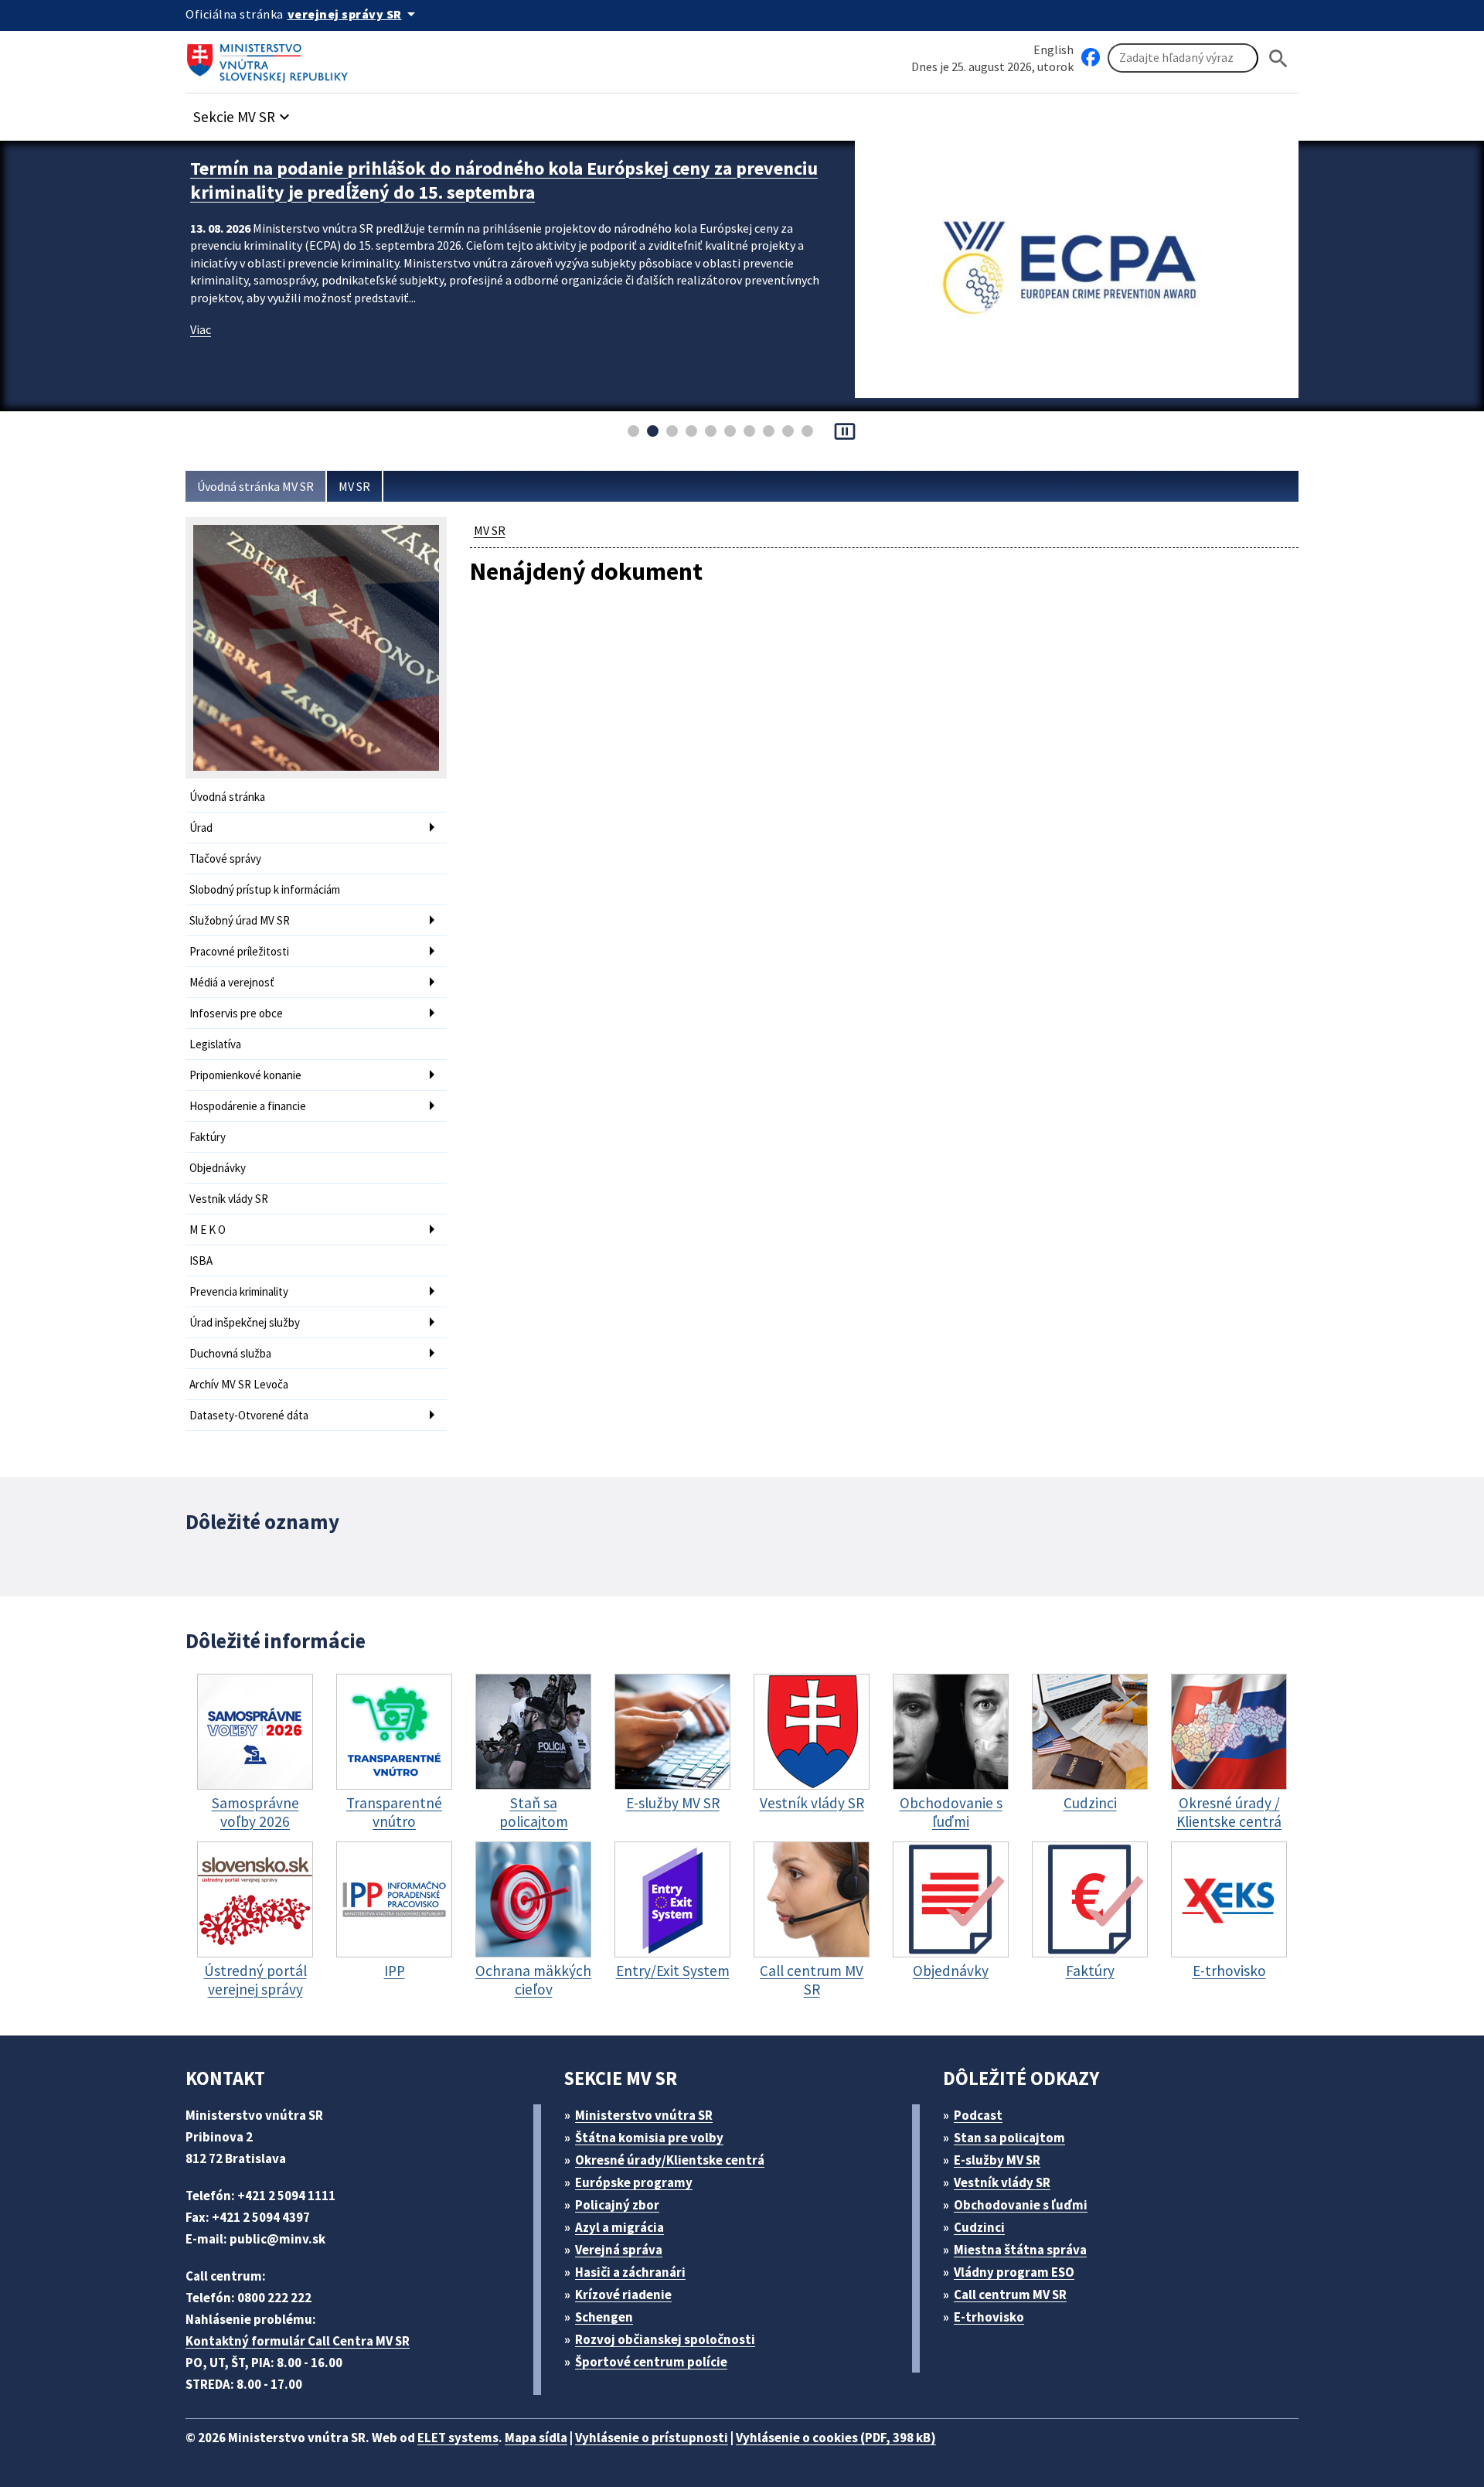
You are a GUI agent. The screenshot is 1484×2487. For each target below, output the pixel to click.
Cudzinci (979, 2227)
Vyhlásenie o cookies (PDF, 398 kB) (836, 2438)
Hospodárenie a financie (248, 1106)
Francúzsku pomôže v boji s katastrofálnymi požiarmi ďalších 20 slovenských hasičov (507, 180)
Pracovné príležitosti (239, 951)
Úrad (201, 828)
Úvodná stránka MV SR (255, 486)
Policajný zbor (617, 2205)
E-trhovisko (989, 2317)
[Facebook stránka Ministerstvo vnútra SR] (1091, 58)
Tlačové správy (225, 859)
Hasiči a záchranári (630, 2272)
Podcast (978, 2115)
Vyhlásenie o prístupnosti (652, 2438)
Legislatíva (215, 1044)
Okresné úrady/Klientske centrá (670, 2160)
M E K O (208, 1230)
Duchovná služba (230, 1353)
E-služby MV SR (997, 2160)
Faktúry (208, 1137)
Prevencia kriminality (239, 1291)
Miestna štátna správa (1020, 2250)
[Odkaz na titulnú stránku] (271, 58)
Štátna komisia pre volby (649, 2138)
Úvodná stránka (227, 797)
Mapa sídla (536, 2438)
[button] (243, 112)
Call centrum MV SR (1010, 2295)
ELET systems (458, 2438)
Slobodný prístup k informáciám (265, 889)
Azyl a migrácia (619, 2227)
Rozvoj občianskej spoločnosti (665, 2339)
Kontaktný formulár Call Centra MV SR (298, 2341)
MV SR (354, 486)
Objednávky (218, 1168)
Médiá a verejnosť (232, 982)
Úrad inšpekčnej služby (245, 1322)
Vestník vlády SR (229, 1199)
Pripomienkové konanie (245, 1075)
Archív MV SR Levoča (239, 1384)
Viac (201, 329)
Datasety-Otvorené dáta (249, 1415)
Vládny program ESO (1014, 2272)
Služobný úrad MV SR (240, 920)
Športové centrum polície (651, 2362)
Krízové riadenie (623, 2295)
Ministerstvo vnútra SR (644, 2115)
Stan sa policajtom (1009, 2138)
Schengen (604, 2317)
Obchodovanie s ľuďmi (1021, 2205)
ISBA (201, 1261)
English (1053, 49)
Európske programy (634, 2182)
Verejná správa (619, 2250)
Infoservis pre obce (236, 1013)
